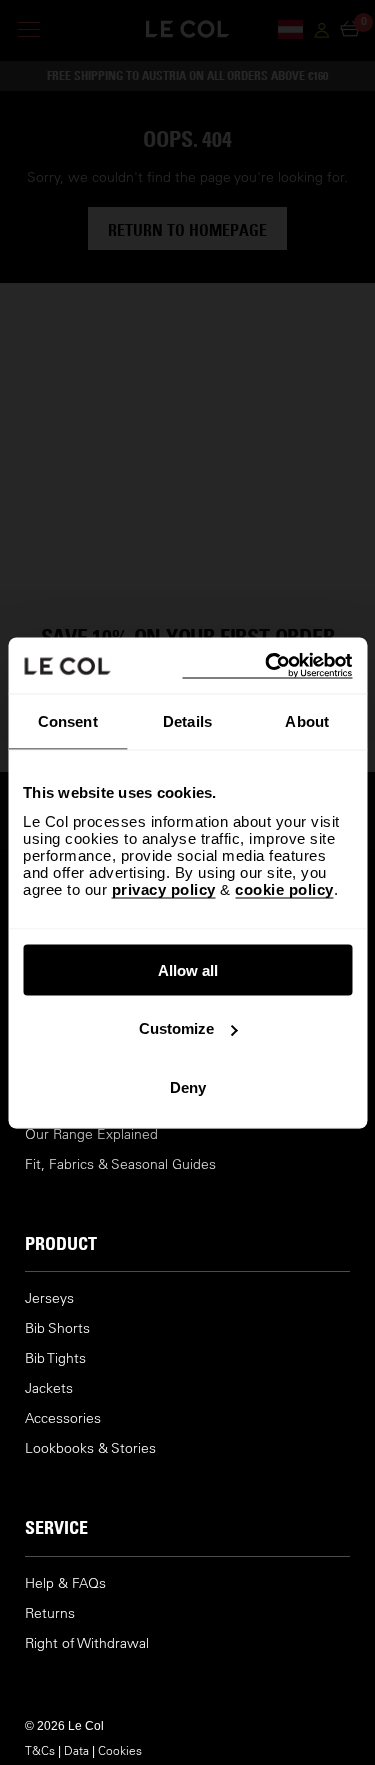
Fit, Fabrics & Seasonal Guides (120, 1164)
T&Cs (40, 1750)
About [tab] (307, 721)
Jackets (49, 1388)
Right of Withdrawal (87, 1643)
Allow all (188, 969)
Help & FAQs (65, 1583)
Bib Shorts (57, 1328)
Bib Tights (55, 1358)
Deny (188, 1086)
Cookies (120, 1750)
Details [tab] (187, 721)
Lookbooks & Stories (90, 1448)
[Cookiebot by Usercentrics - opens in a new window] (267, 665)
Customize (176, 1028)
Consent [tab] (68, 721)
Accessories (63, 1418)
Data (76, 1750)
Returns (50, 1613)
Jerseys (49, 1298)
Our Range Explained (91, 1134)
